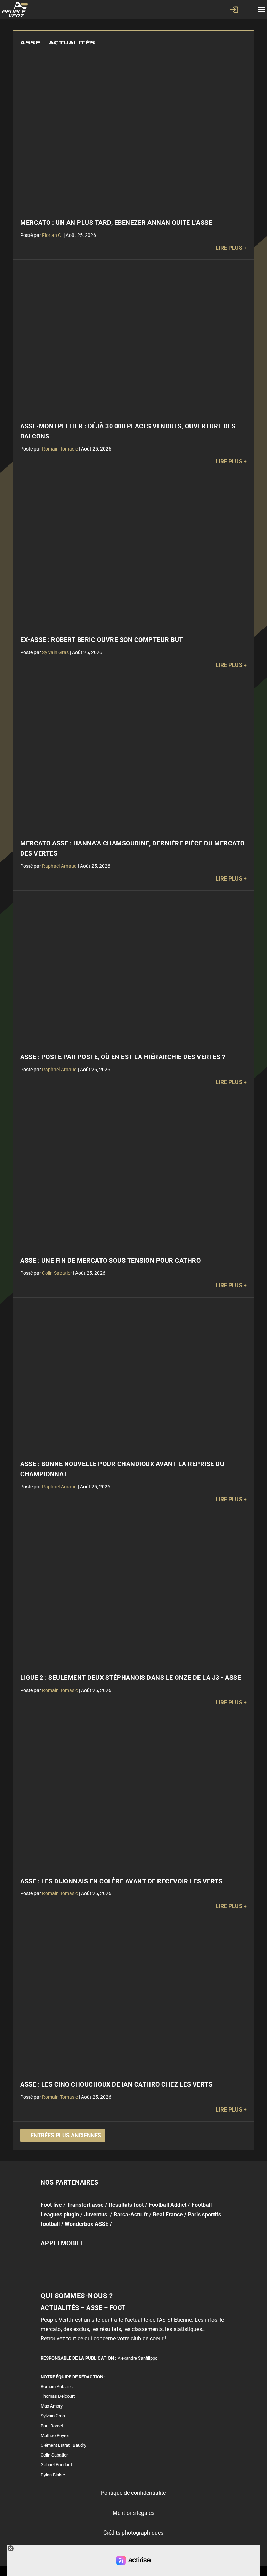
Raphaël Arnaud (59, 866)
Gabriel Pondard (56, 2465)
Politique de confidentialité (133, 2493)
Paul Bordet (52, 2426)
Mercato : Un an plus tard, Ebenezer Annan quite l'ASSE (116, 223)
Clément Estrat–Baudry (63, 2445)
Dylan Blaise (53, 2475)
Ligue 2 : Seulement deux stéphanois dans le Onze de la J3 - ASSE (131, 1678)
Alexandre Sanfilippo (137, 2358)
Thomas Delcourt (58, 2396)
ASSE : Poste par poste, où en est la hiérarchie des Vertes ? (123, 1057)
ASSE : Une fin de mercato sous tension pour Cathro (110, 1261)
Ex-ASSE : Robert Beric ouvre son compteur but (102, 640)
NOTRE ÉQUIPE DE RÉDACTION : (73, 2377)
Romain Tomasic (60, 449)
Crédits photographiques (133, 2533)
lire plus (229, 248)
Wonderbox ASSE (87, 2224)
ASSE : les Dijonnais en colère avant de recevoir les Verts (121, 1881)
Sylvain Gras (55, 652)
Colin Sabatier (57, 1273)
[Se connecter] (234, 10)
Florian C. (52, 235)
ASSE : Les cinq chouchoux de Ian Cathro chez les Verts (116, 2084)
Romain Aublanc (57, 2387)
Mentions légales (133, 2513)
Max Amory (52, 2406)
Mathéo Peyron (55, 2435)
